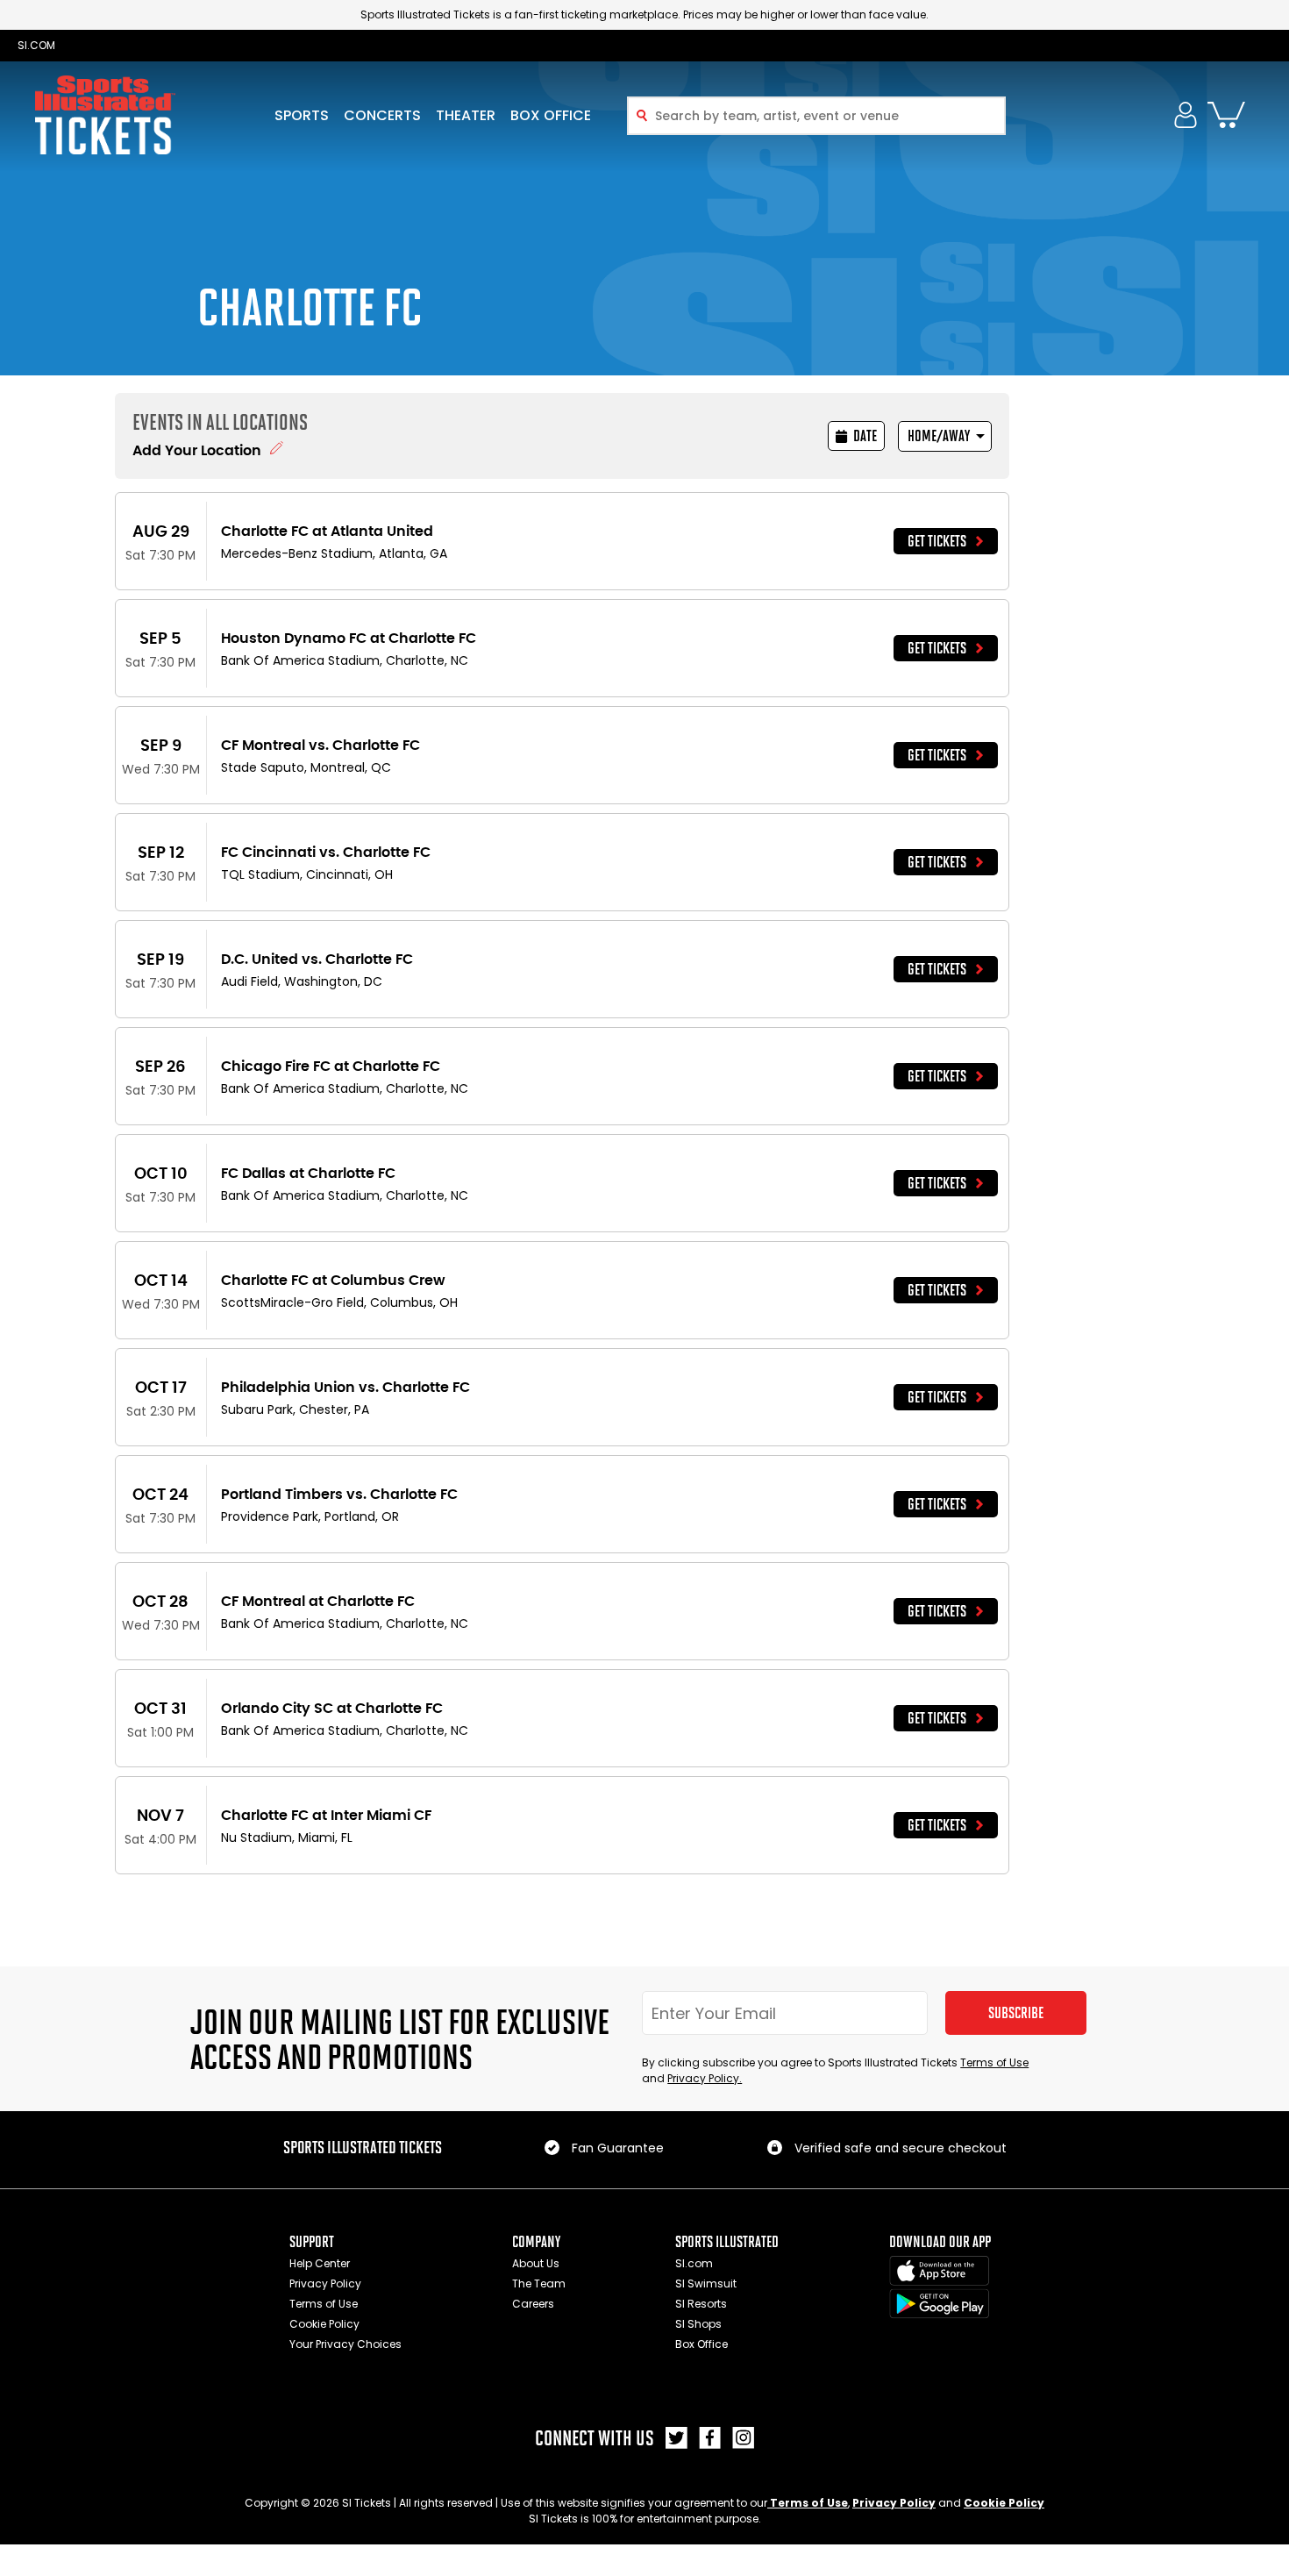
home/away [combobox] (939, 436)
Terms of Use (994, 2062)
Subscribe (1016, 2013)
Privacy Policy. (705, 2078)
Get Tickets (937, 541)
